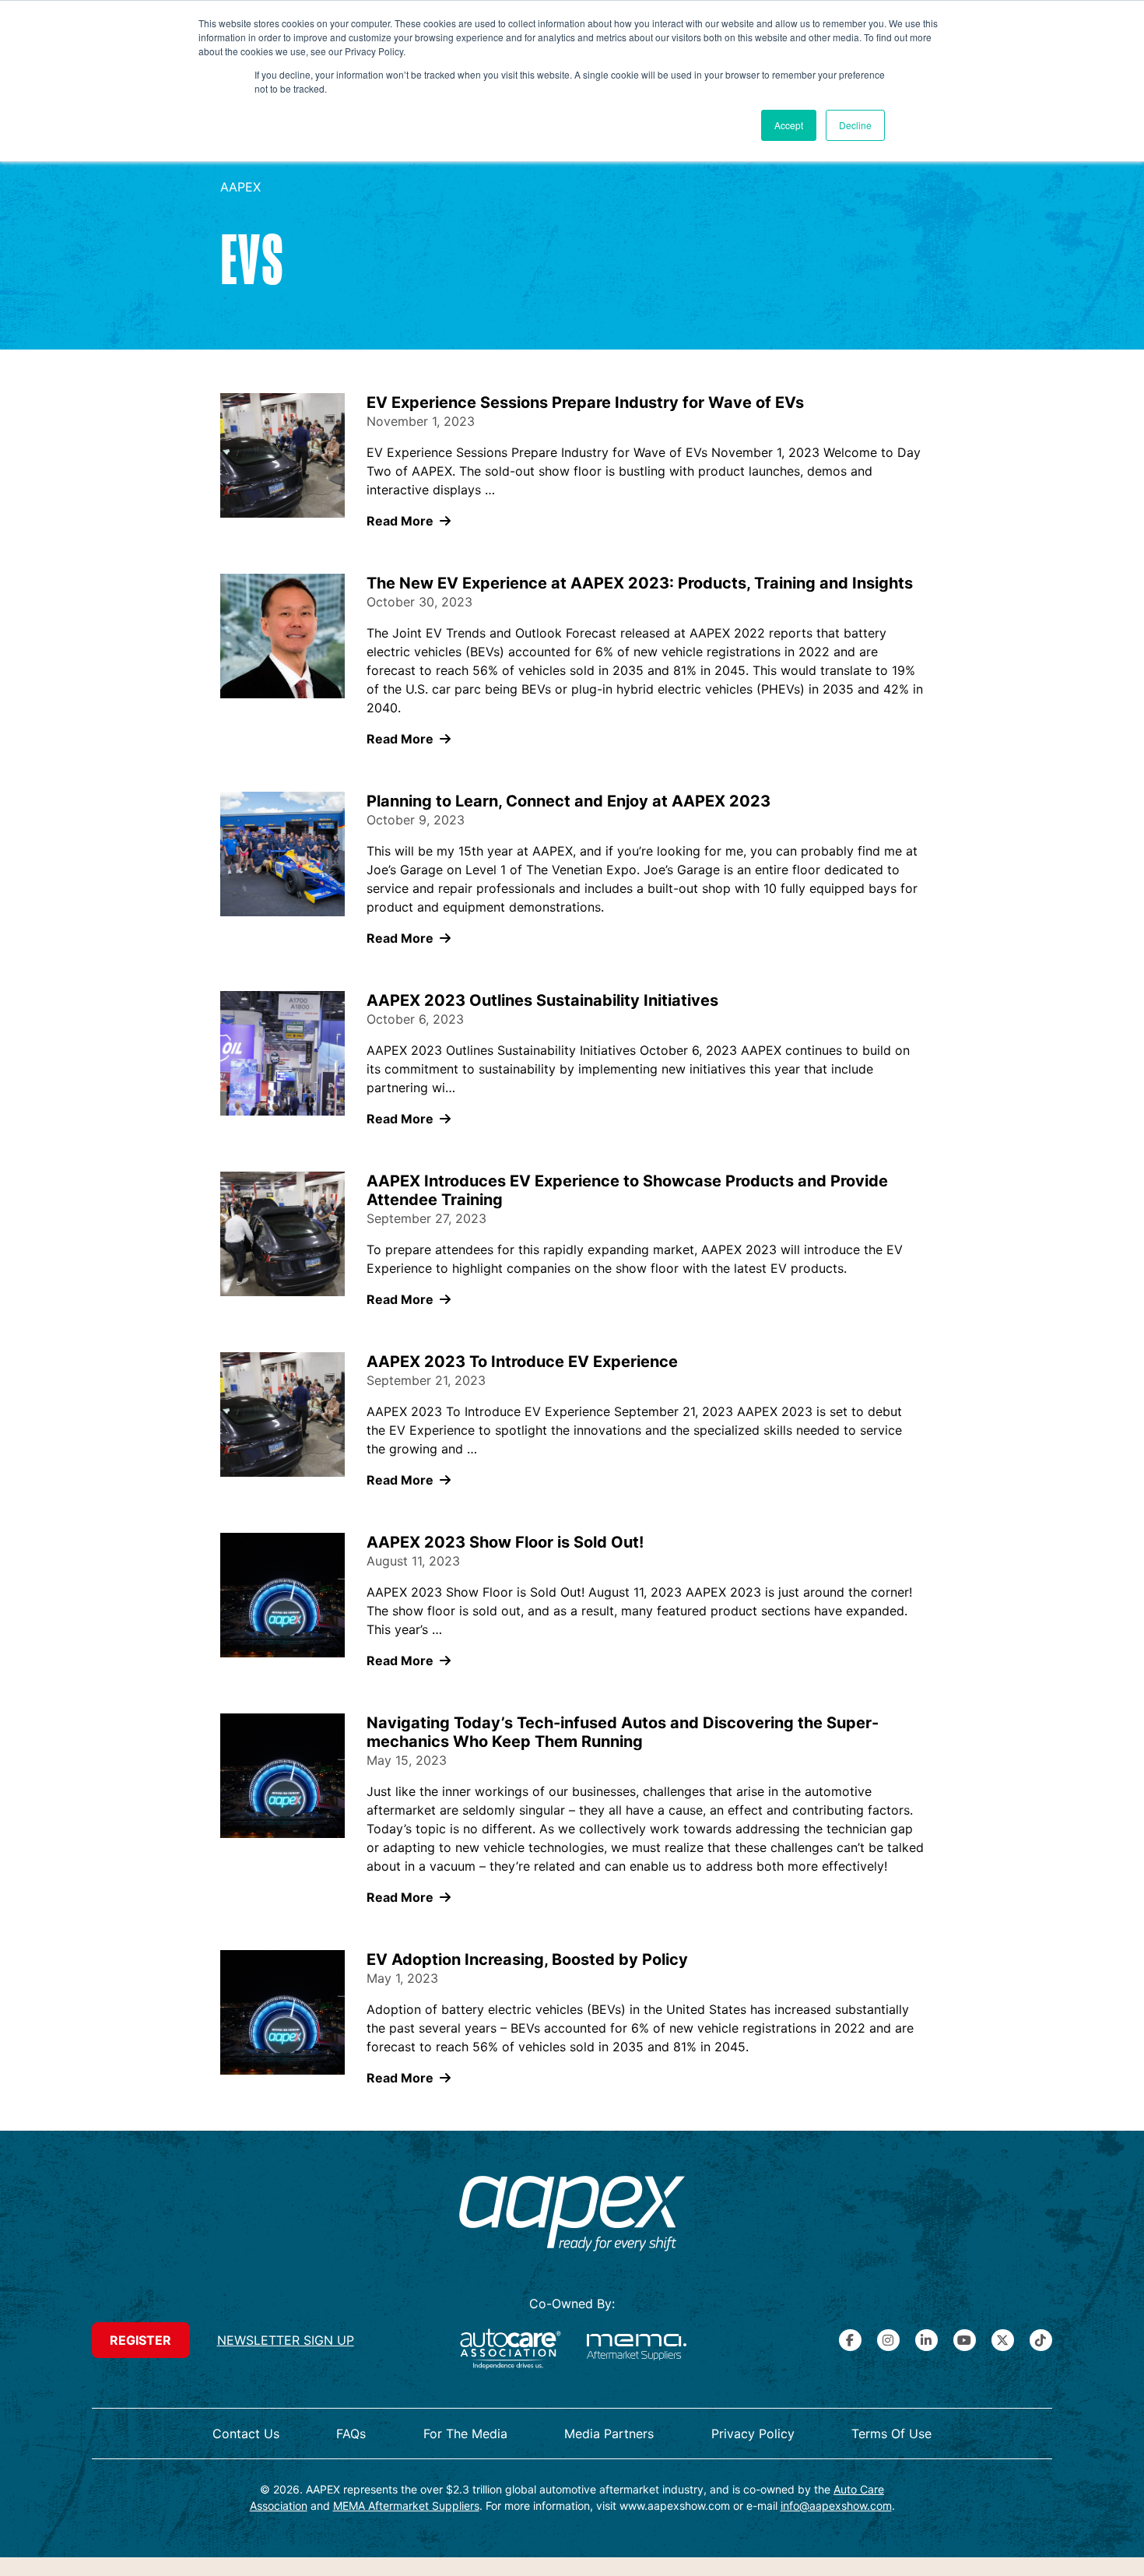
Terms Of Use (891, 2434)
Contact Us (246, 2434)
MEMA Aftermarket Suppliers (406, 2506)
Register (140, 2340)
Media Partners (609, 2434)
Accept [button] (789, 125)
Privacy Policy (753, 2434)
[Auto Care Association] (511, 2349)
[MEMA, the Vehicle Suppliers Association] (637, 2349)
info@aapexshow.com (836, 2506)
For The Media (465, 2434)
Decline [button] (855, 125)
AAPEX (240, 187)
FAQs (351, 2434)
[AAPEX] (572, 2216)
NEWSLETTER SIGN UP (286, 2340)
